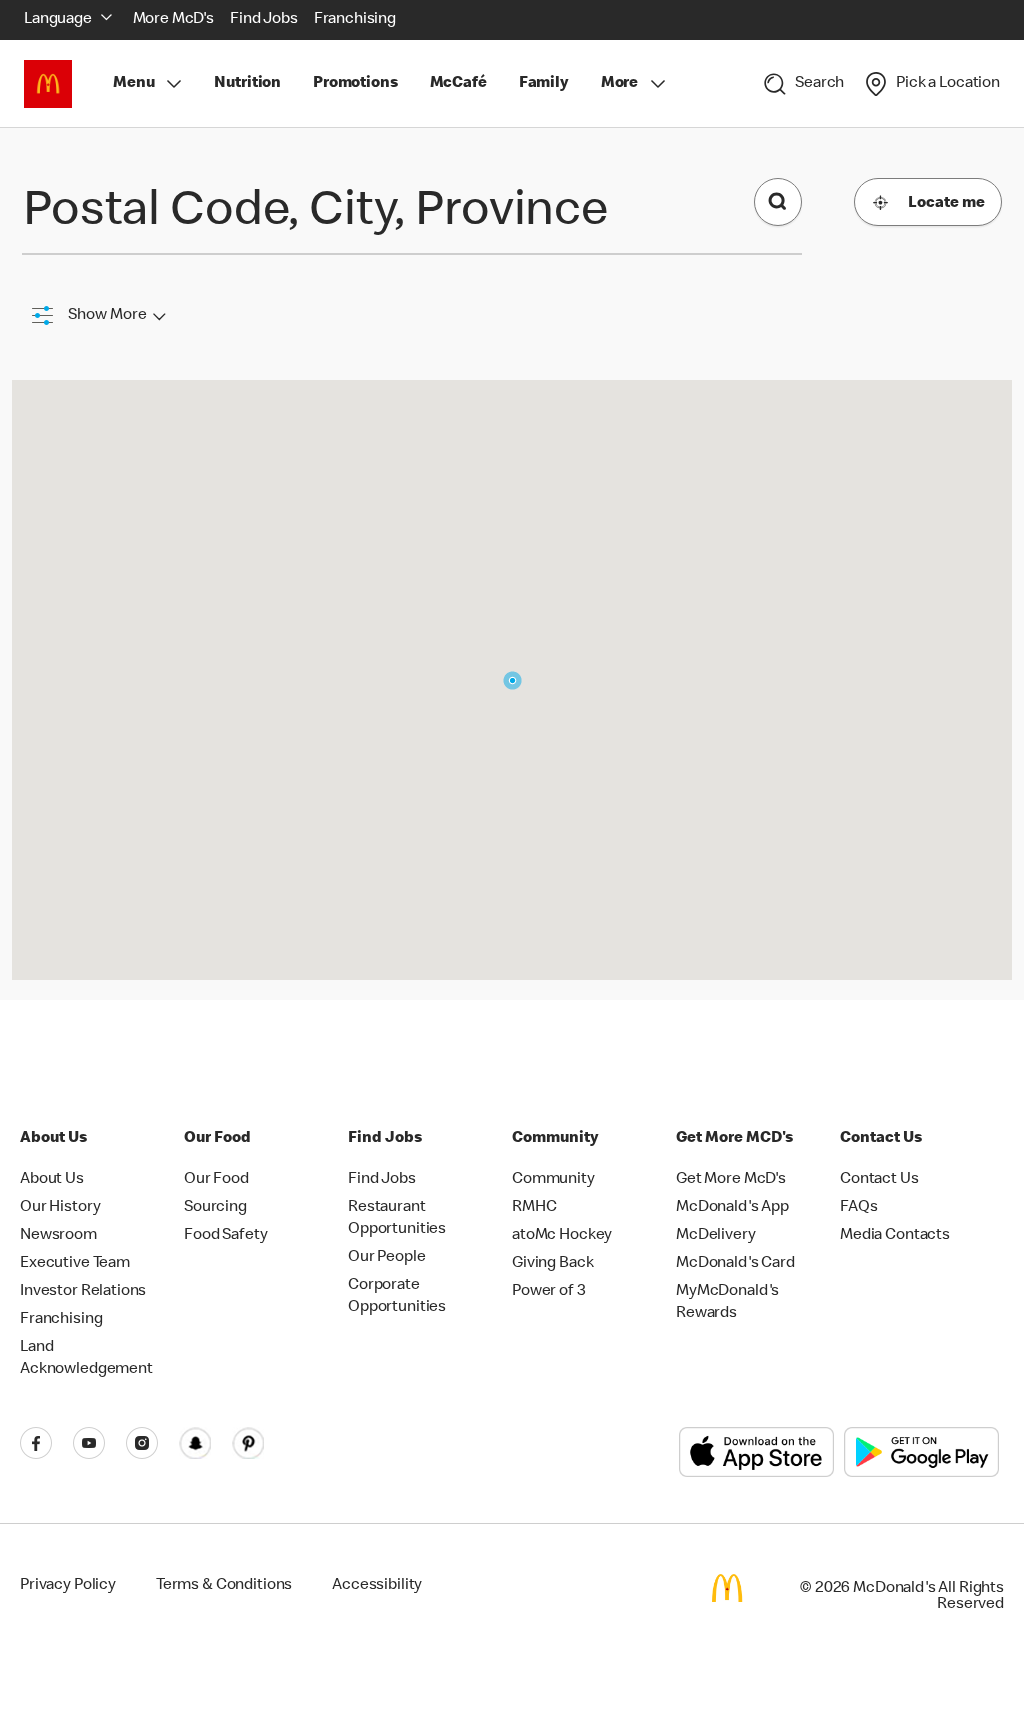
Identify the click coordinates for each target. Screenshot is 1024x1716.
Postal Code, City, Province (315, 214)
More (619, 84)
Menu (133, 84)
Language (58, 20)
